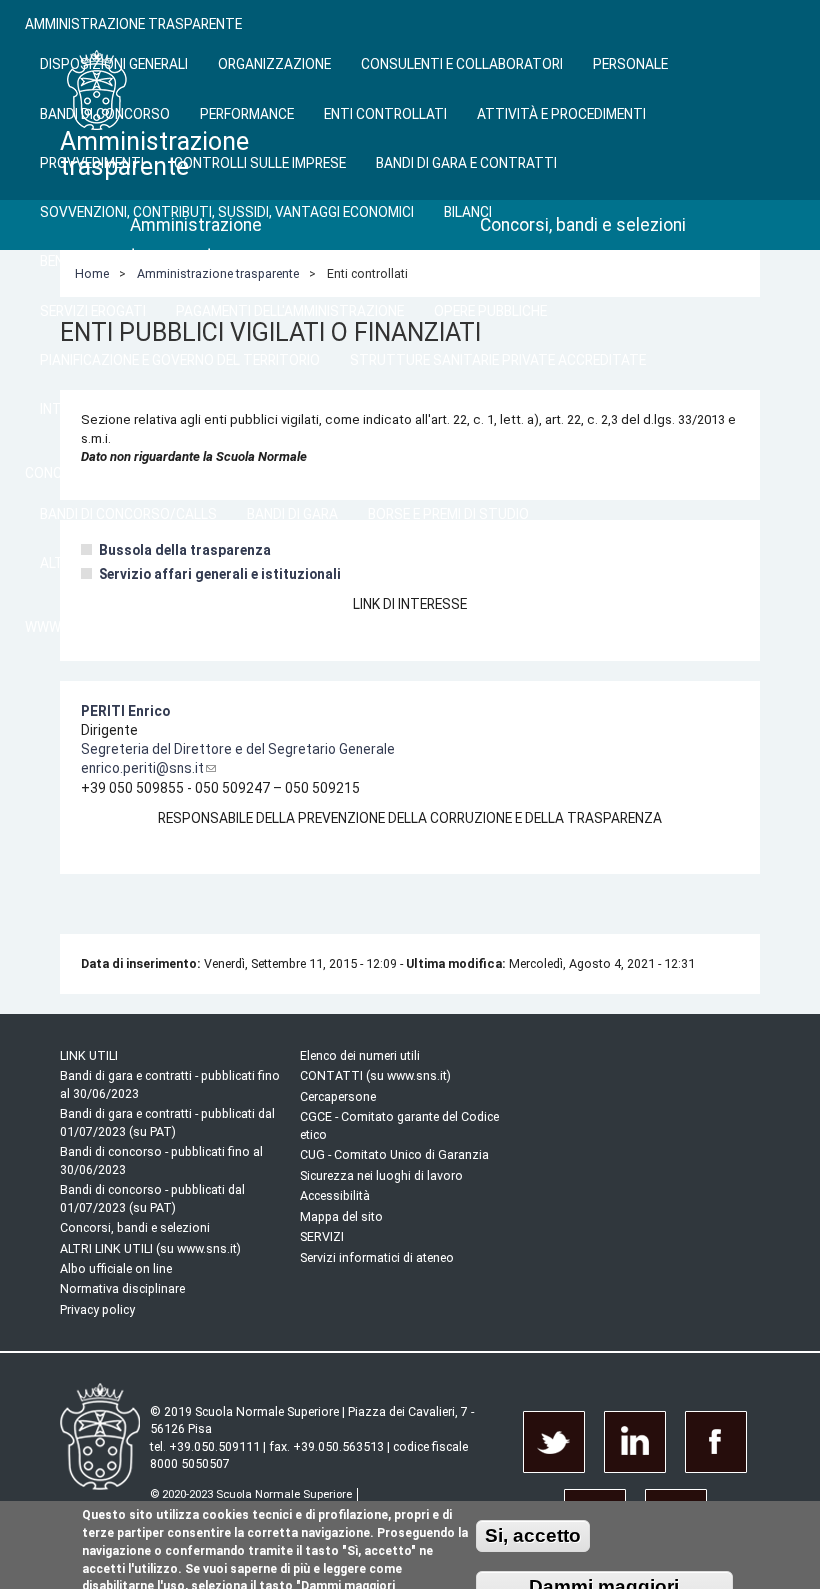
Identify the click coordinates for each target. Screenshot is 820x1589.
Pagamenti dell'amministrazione (290, 311)
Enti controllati (385, 114)
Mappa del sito (341, 1216)
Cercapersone (338, 1096)
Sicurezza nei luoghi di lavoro (381, 1175)
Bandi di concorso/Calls (128, 514)
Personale (630, 64)
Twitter (554, 1442)
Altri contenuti (404, 409)
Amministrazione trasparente (133, 24)
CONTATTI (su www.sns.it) (375, 1075)
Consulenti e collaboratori (462, 64)
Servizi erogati (93, 311)
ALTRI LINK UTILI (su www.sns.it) (150, 1248)
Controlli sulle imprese (260, 163)
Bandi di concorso (105, 114)
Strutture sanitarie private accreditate (498, 360)
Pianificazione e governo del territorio (180, 360)
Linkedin (635, 1442)
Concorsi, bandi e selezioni (119, 473)
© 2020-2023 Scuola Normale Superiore (251, 1494)
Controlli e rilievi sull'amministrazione (456, 261)
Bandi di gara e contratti (466, 163)
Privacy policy (97, 1309)
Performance (247, 114)
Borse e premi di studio (448, 514)
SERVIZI (322, 1236)
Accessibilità (335, 1195)
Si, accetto (533, 1535)
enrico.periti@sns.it (142, 768)
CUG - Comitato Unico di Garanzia (394, 1154)
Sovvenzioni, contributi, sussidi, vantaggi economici (227, 212)
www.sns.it (65, 627)
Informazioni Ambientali (575, 409)
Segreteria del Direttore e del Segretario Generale (238, 749)
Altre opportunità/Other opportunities (187, 563)
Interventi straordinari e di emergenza (178, 409)
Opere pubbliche (490, 311)
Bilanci (468, 212)
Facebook (716, 1442)
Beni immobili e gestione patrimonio (163, 261)
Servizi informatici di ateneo (377, 1257)
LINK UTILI (89, 1055)
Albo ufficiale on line (116, 1268)
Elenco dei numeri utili (360, 1055)
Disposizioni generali (114, 64)
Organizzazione (274, 64)
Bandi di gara (292, 514)
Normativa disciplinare (122, 1288)
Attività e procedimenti (561, 114)
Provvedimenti (92, 163)
